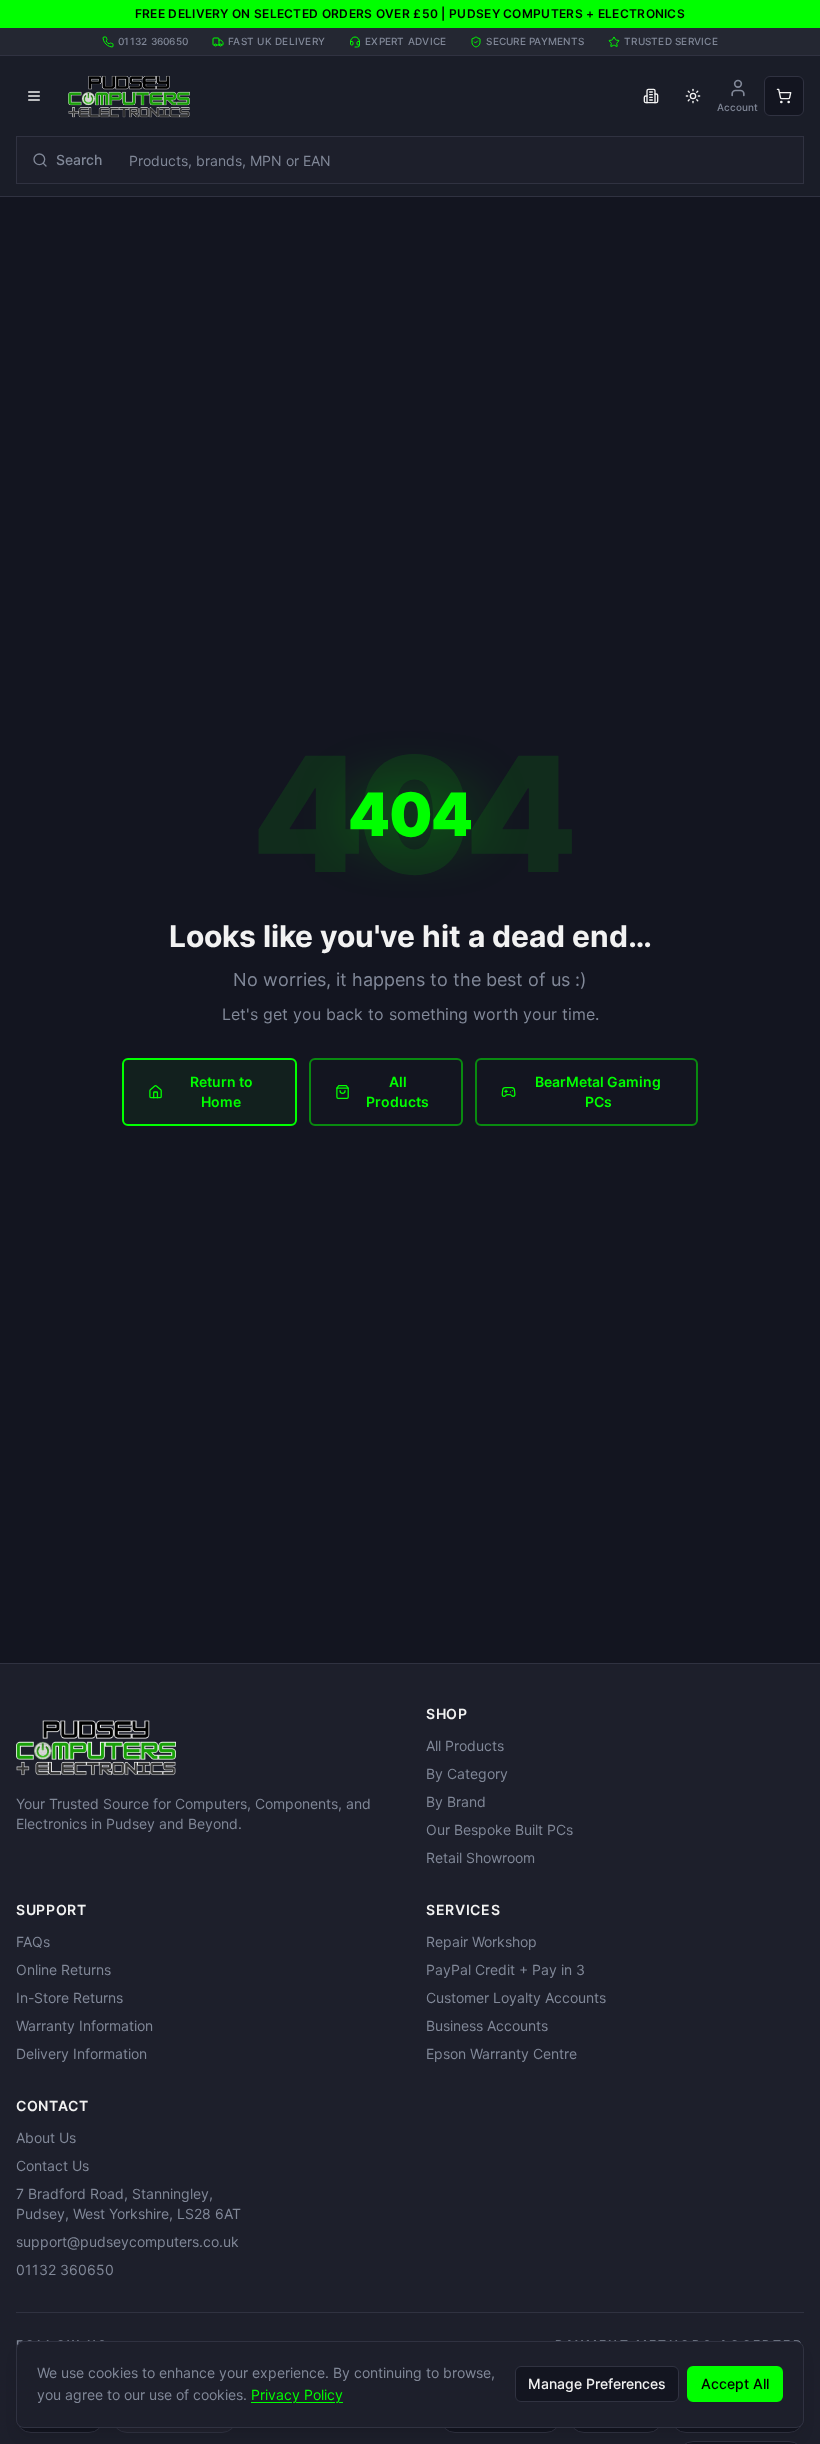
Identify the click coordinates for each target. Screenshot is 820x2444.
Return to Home (221, 1091)
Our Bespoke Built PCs (499, 1829)
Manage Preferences (597, 2383)
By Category (467, 1773)
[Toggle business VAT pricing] (651, 96)
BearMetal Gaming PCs (598, 1091)
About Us (46, 2137)
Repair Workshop (481, 1941)
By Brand (456, 1801)
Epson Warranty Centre (501, 2053)
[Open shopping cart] (784, 96)
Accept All (735, 2383)
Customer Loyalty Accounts (516, 1997)
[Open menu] (34, 96)
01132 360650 (65, 2269)
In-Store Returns (69, 1997)
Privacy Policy (297, 2394)
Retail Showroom (480, 1857)
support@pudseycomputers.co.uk (127, 2241)
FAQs (33, 1941)
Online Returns (63, 1969)
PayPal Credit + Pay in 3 (505, 1969)
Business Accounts (487, 2025)
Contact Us (52, 2165)
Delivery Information (81, 2053)
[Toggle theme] (693, 96)
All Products (397, 1091)
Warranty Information (84, 2025)
